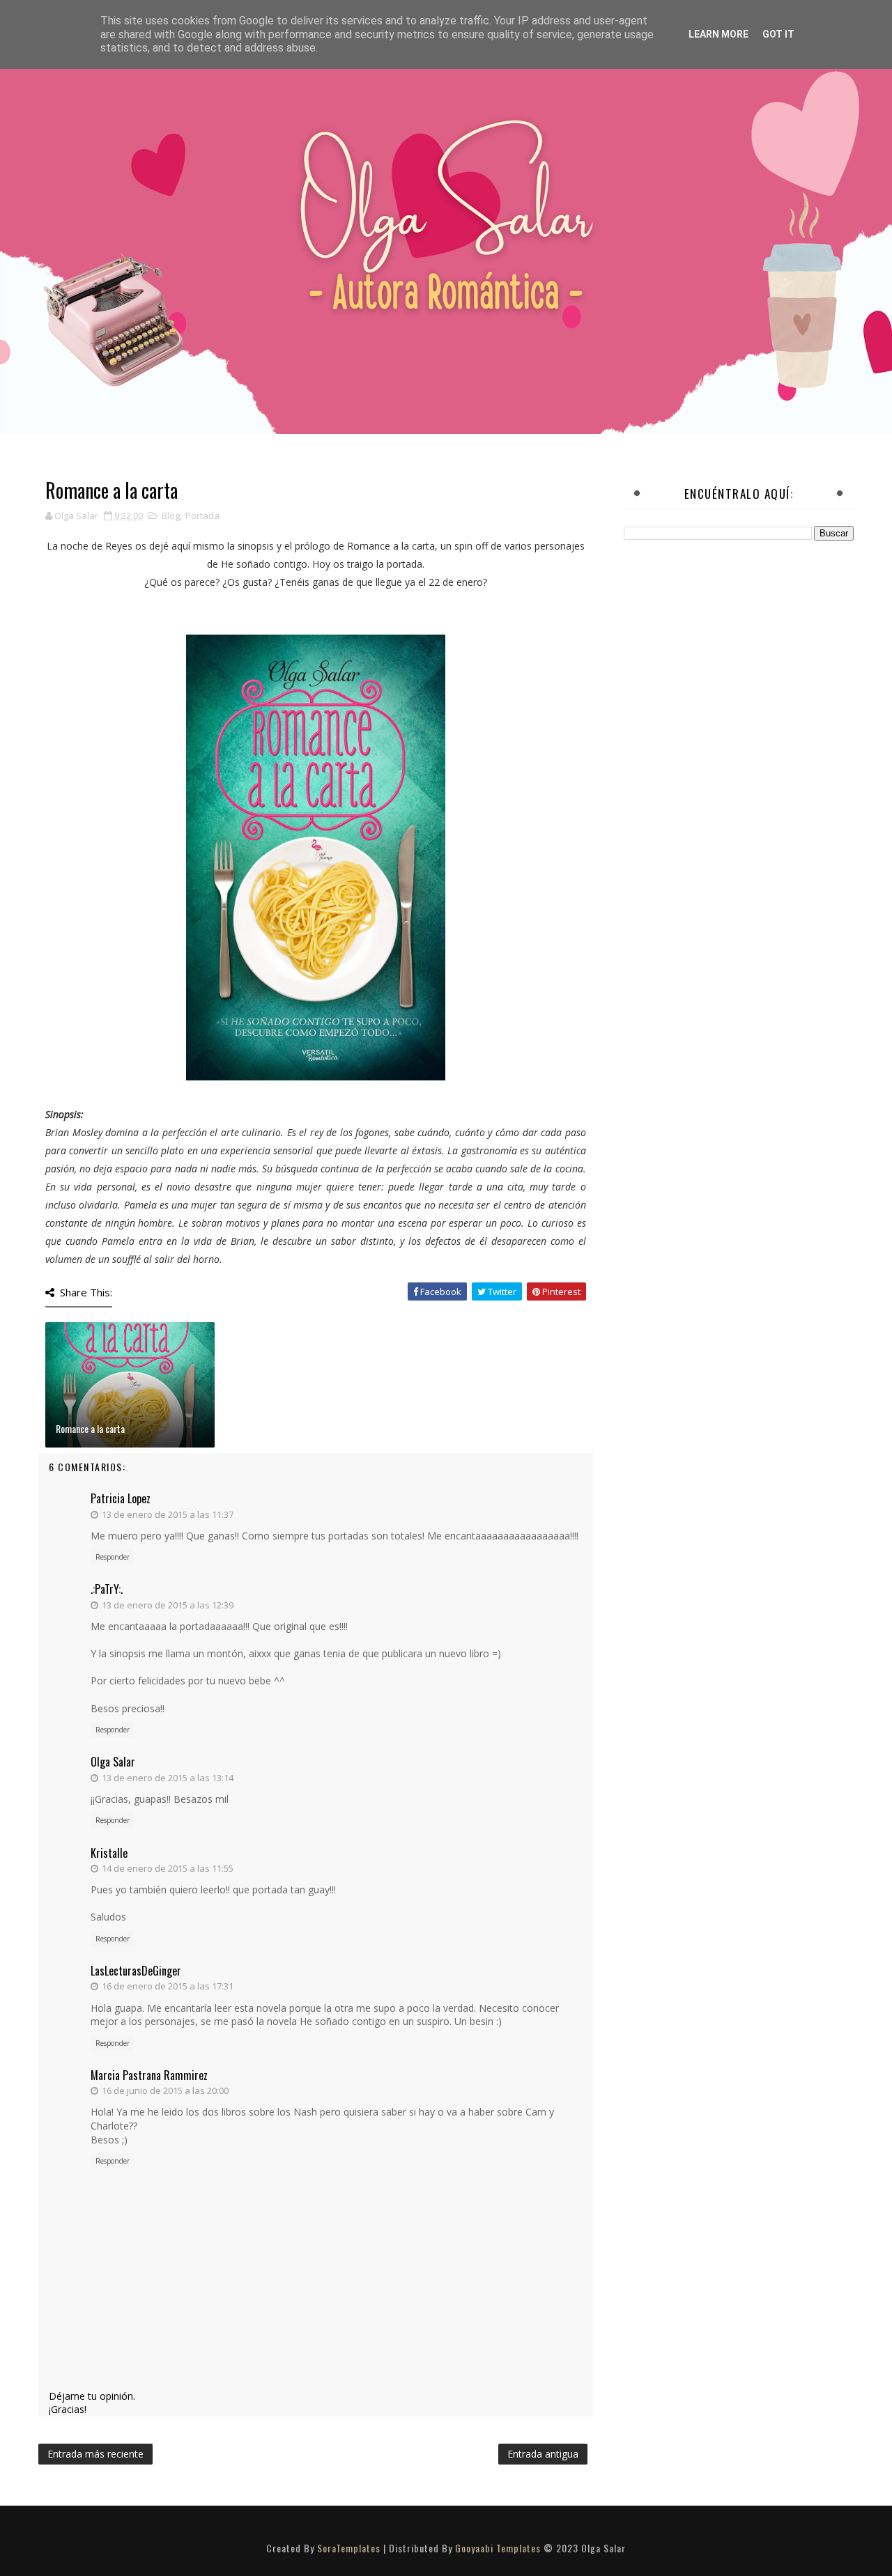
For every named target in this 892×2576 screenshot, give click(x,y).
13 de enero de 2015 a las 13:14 (168, 1778)
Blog (171, 515)
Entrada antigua (543, 2454)
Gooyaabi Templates (498, 2548)
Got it (778, 34)
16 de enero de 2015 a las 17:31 (168, 1986)
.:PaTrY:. (107, 1589)
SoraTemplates (349, 2548)
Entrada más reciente (95, 2454)
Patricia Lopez (121, 1498)
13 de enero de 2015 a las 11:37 (168, 1514)
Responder (113, 1557)
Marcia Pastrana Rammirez (149, 2075)
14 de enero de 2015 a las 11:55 (168, 1868)
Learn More (718, 34)
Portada (202, 515)
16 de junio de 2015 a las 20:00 (165, 2090)
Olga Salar (113, 1762)
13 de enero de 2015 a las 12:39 (168, 1605)
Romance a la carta (90, 1428)
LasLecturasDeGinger (136, 1971)
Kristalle (109, 1853)
